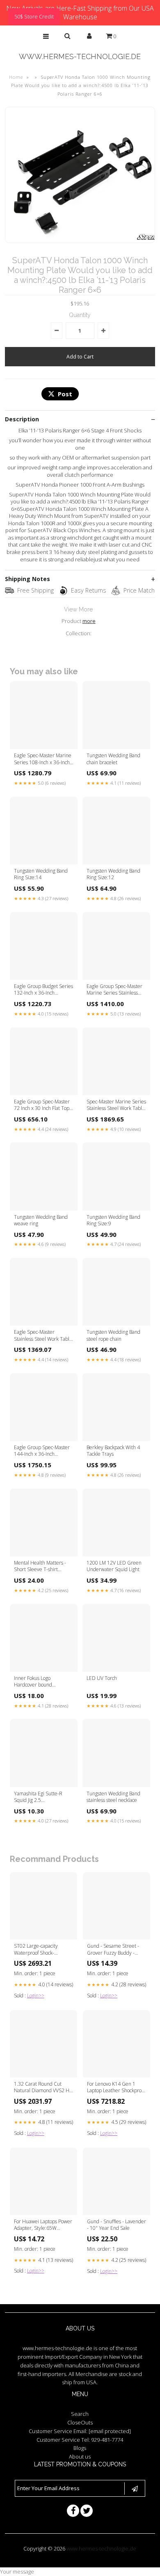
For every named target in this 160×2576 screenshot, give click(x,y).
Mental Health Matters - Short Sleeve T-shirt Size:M (40, 1567)
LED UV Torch (102, 1678)
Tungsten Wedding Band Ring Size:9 (113, 1220)
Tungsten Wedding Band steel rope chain (113, 1335)
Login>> (36, 1996)
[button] (46, 36)
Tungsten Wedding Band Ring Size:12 (113, 874)
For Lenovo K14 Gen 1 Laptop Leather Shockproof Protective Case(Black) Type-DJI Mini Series (116, 2088)
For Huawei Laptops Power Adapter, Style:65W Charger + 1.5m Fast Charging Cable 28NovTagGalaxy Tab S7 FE (43, 2225)
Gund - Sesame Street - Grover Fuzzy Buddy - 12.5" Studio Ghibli (113, 1950)
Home (16, 77)
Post (65, 394)
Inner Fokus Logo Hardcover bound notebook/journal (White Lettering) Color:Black (40, 1682)
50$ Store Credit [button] (34, 16)
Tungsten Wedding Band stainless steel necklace (113, 1797)
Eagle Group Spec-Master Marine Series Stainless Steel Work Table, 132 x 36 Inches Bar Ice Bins (116, 990)
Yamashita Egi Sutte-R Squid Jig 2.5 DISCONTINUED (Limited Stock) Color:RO (42, 1797)
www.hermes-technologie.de (80, 56)
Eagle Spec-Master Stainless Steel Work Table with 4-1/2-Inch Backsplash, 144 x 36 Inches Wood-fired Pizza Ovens (43, 1336)
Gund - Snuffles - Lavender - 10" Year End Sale (117, 2225)
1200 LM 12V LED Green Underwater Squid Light (114, 1566)
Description (22, 419)
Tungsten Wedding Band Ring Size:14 (41, 874)
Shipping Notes (27, 579)
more (89, 621)
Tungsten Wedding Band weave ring (41, 1220)
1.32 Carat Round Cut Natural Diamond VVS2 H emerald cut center (42, 2088)
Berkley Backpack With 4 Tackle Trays (113, 1451)
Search (80, 2414)
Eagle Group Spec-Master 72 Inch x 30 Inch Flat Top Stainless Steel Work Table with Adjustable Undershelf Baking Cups (44, 1105)
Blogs (80, 2448)
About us (80, 2457)
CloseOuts (80, 2422)
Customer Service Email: (80, 2431)
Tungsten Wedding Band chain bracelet (113, 759)
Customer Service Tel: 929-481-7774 (80, 2440)
